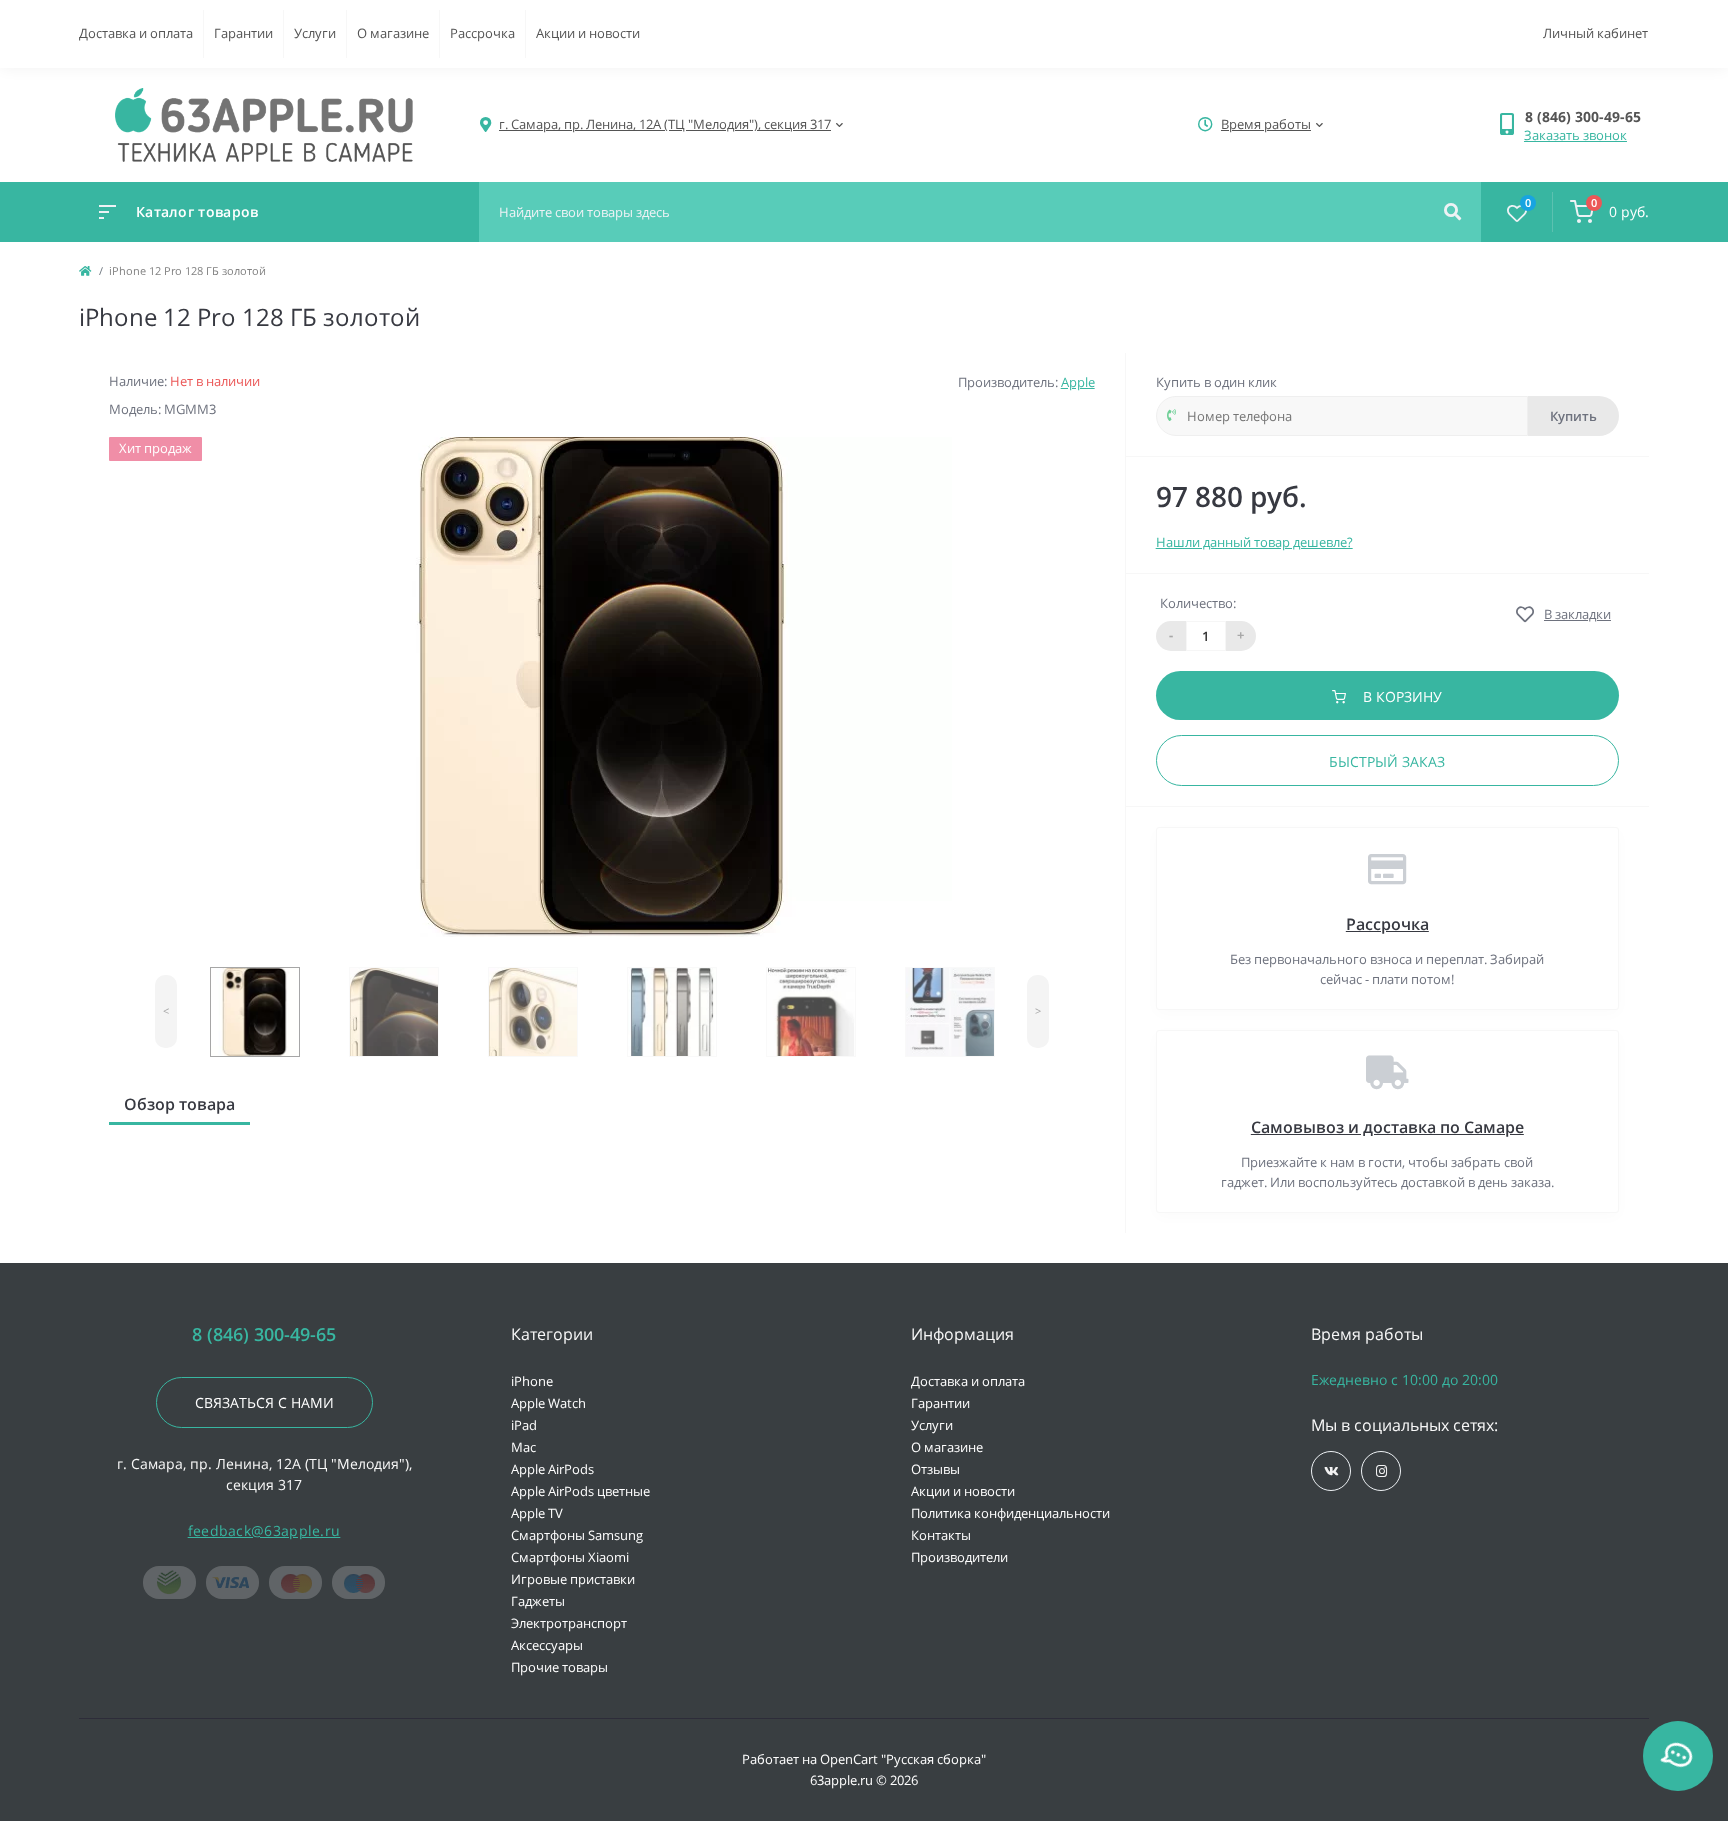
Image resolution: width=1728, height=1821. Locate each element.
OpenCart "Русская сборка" (903, 1759)
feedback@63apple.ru (264, 1530)
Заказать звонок (1575, 135)
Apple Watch (548, 1403)
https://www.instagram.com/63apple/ (1381, 1471)
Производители (959, 1557)
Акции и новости (588, 33)
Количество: (1198, 603)
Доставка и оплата (136, 33)
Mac (523, 1447)
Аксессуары (547, 1645)
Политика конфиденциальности (1010, 1513)
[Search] (1452, 212)
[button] (1586, 116)
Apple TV (537, 1513)
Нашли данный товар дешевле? (1254, 542)
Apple (1078, 382)
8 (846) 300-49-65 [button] (264, 1334)
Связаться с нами (264, 1402)
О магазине (393, 33)
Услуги (315, 33)
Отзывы (935, 1469)
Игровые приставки (573, 1579)
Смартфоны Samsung (577, 1535)
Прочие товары (559, 1667)
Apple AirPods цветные (580, 1491)
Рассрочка (482, 33)
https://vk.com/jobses (1331, 1471)
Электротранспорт (569, 1623)
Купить (1573, 416)
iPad (524, 1425)
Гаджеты (538, 1601)
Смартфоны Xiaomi (570, 1557)
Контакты (941, 1535)
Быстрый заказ (1387, 761)
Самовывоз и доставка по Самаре (1387, 1127)
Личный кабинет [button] (1595, 33)
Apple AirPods (552, 1469)
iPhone (532, 1381)
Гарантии (243, 33)
